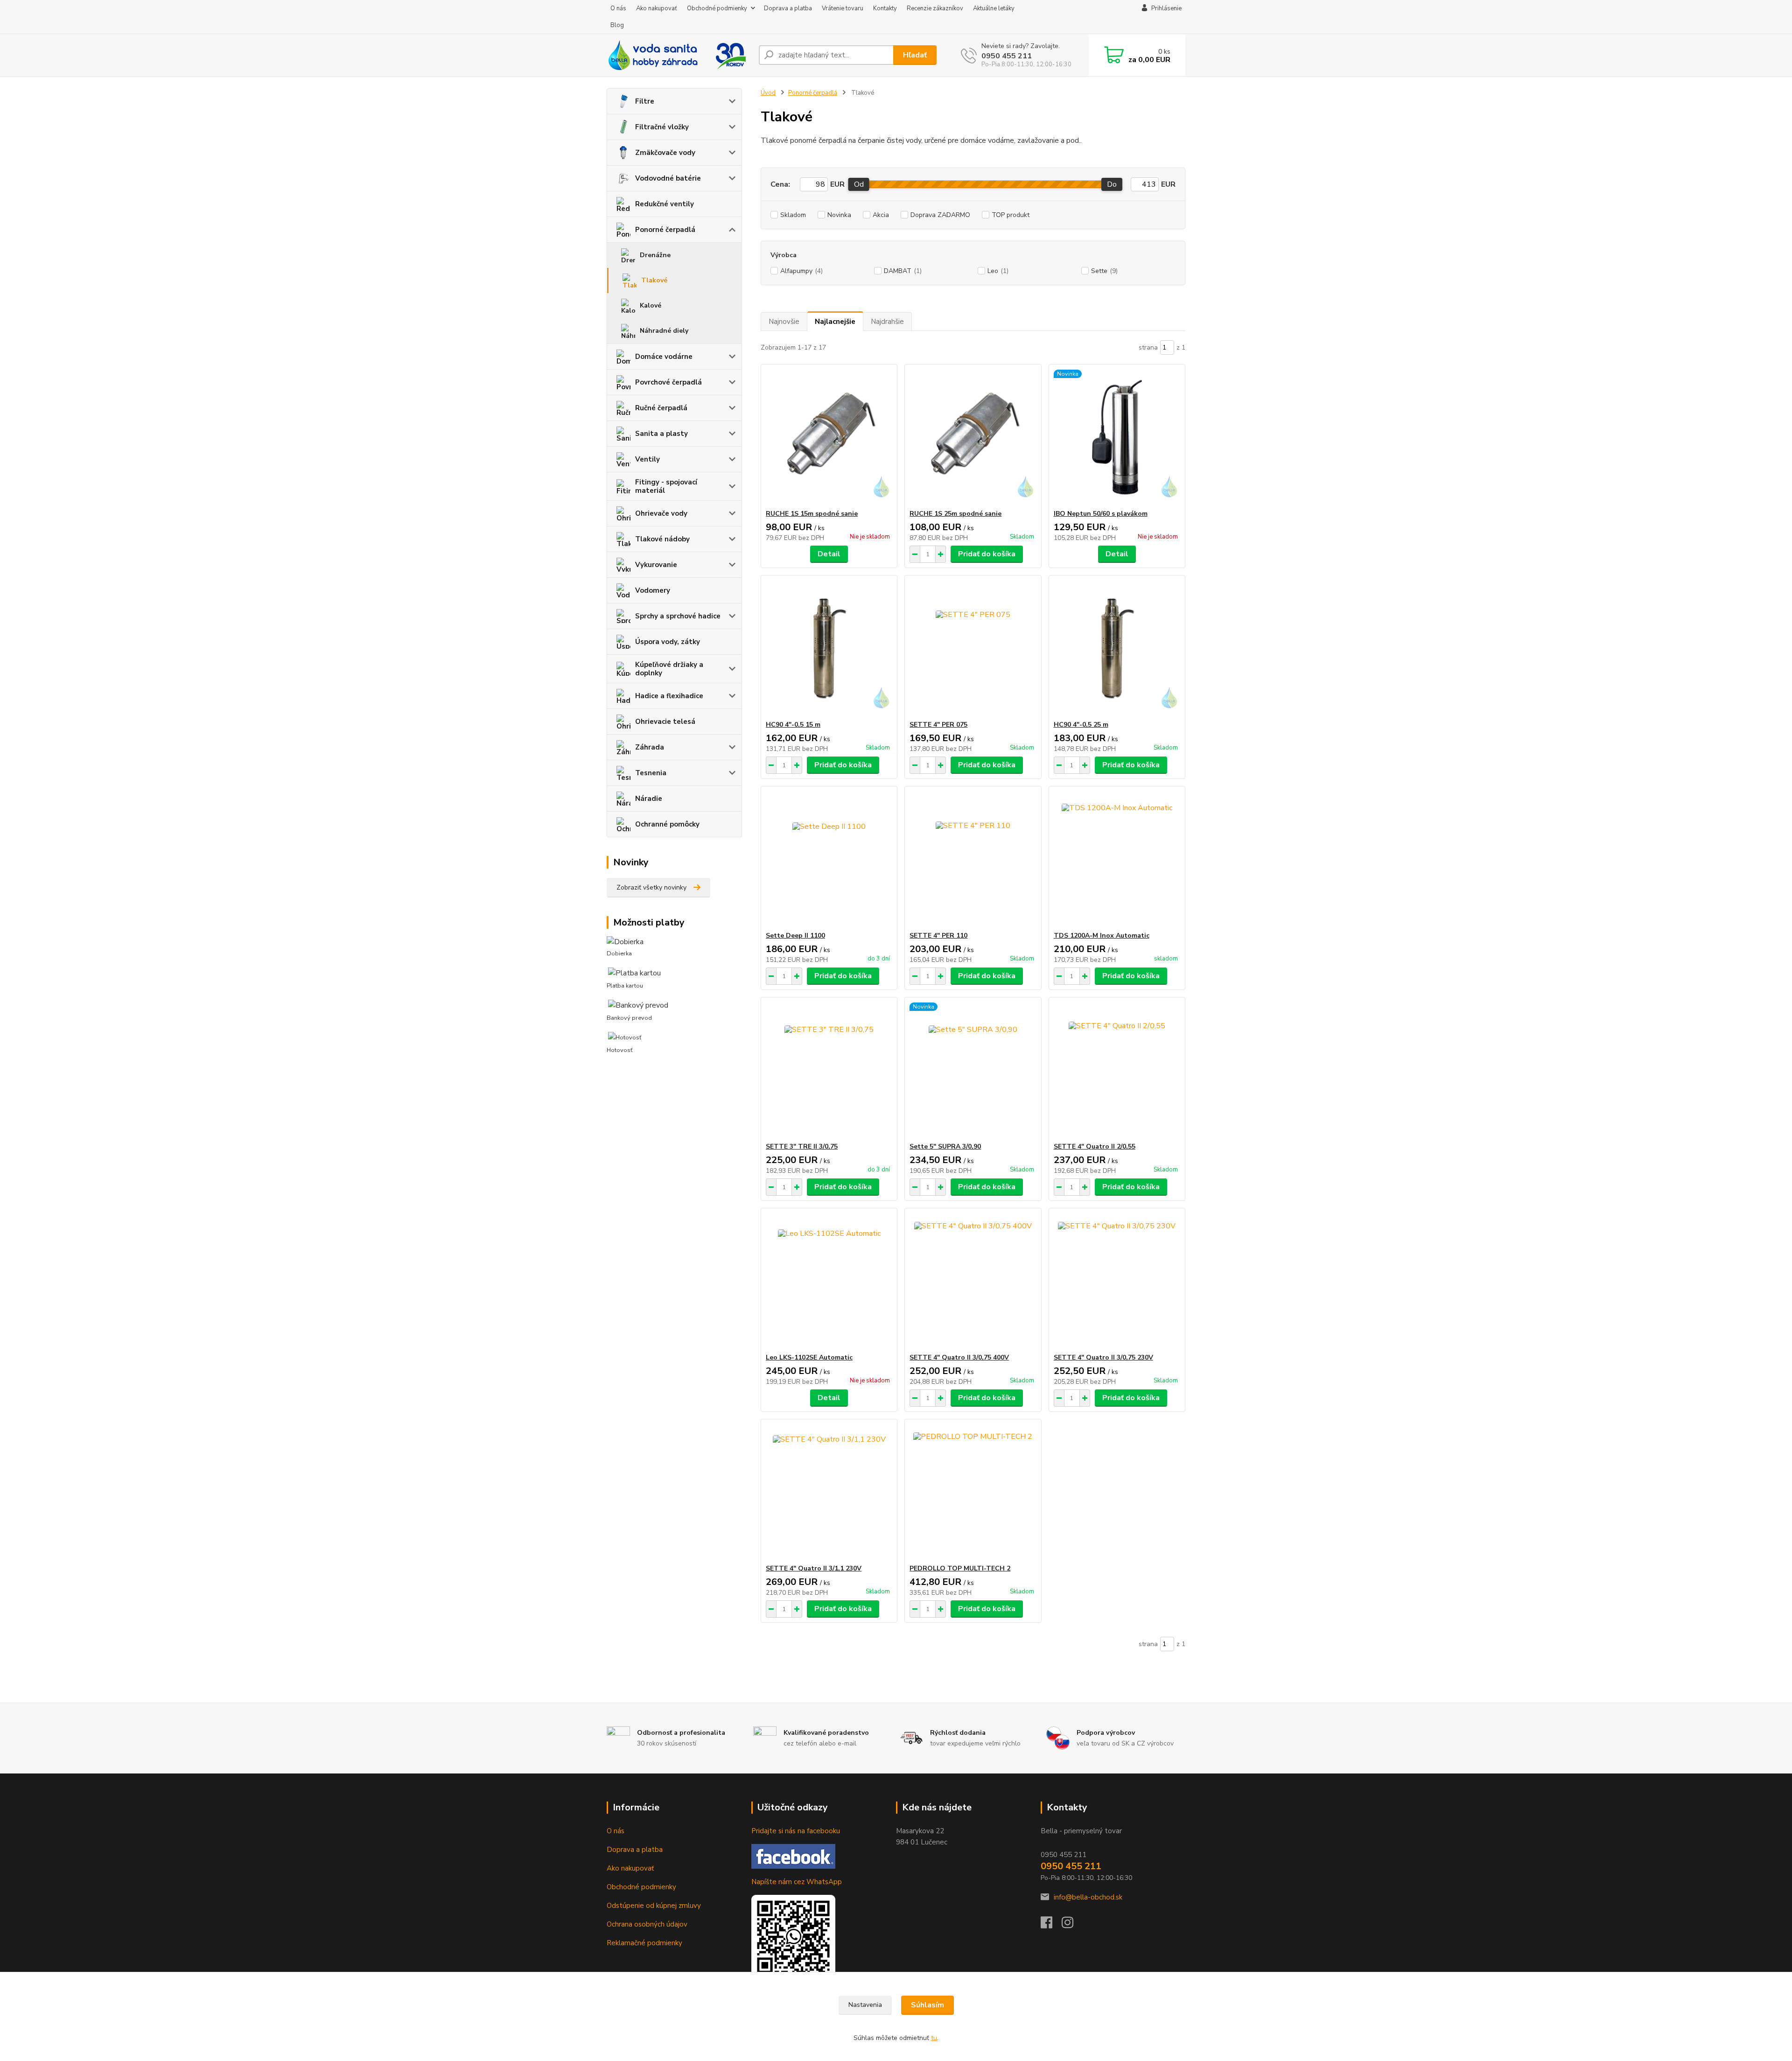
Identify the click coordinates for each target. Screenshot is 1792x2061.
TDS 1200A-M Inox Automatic (1102, 936)
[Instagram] (1072, 1925)
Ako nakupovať (657, 8)
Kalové (651, 305)
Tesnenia (651, 773)
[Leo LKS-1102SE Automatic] (829, 1281)
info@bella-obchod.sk (1088, 1897)
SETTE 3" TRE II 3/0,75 (802, 1146)
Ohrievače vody (661, 513)
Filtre (645, 101)
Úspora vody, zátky (668, 642)
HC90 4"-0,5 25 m (1081, 725)
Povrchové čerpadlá (668, 382)
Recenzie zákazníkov (935, 8)
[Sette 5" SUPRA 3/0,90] (973, 1070)
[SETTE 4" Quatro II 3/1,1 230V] (829, 1492)
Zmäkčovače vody (665, 153)
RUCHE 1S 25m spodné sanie (955, 514)
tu (934, 2038)
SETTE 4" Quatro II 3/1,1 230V (814, 1568)
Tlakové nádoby (662, 539)
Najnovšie (784, 322)
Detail (829, 554)
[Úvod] (679, 55)
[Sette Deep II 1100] (829, 859)
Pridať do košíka (987, 554)
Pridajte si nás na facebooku (796, 1831)
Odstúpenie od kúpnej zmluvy (654, 1906)
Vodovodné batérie (668, 178)
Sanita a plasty (661, 434)
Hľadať (915, 55)
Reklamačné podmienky (644, 1943)
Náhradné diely (664, 331)
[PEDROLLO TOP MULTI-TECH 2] (973, 1492)
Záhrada (650, 747)
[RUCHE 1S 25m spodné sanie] (973, 437)
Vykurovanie (656, 565)
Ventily (647, 459)
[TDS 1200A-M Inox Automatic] (1117, 859)
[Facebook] (1051, 1925)
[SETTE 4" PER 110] (973, 859)
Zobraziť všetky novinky (651, 887)
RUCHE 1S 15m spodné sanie (812, 514)
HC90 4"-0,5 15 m (793, 725)
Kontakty (885, 8)
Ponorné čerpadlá (665, 230)
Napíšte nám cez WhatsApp (797, 1882)
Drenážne (655, 255)
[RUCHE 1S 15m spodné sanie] (829, 437)
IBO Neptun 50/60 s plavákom (1101, 514)
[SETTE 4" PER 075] (973, 648)
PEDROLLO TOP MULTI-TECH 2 (960, 1568)
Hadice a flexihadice (669, 696)
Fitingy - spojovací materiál (666, 486)
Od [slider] (859, 184)
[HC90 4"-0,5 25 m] (1117, 648)
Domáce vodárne (664, 357)
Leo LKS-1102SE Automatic (809, 1357)
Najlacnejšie (835, 322)
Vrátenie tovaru (843, 8)
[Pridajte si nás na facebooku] (793, 1856)
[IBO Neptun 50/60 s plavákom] (1117, 437)
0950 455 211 (1007, 56)
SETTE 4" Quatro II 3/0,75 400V (959, 1357)
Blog (617, 25)
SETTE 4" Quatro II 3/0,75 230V (1103, 1357)
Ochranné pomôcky (667, 824)
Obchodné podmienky (717, 8)
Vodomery (653, 590)
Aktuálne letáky (994, 8)
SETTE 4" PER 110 (938, 936)
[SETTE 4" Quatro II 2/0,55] (1117, 1070)
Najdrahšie (887, 322)
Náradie (649, 799)
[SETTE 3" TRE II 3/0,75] (829, 1070)
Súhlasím (927, 2005)
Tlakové (654, 280)
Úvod (768, 93)
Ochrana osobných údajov (647, 1924)
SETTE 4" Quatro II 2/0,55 (1095, 1146)
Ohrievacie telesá (665, 722)
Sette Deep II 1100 (795, 936)
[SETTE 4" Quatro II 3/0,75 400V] (973, 1281)
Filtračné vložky (662, 127)
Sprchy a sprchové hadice (678, 616)
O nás (618, 8)
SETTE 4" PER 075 (938, 725)
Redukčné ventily (665, 204)
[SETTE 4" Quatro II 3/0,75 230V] (1117, 1281)
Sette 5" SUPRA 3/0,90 (945, 1146)
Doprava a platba (788, 8)
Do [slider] (1112, 184)
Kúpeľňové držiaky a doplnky (669, 669)
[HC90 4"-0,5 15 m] (829, 648)
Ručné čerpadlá (661, 408)
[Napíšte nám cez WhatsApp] (793, 1936)
